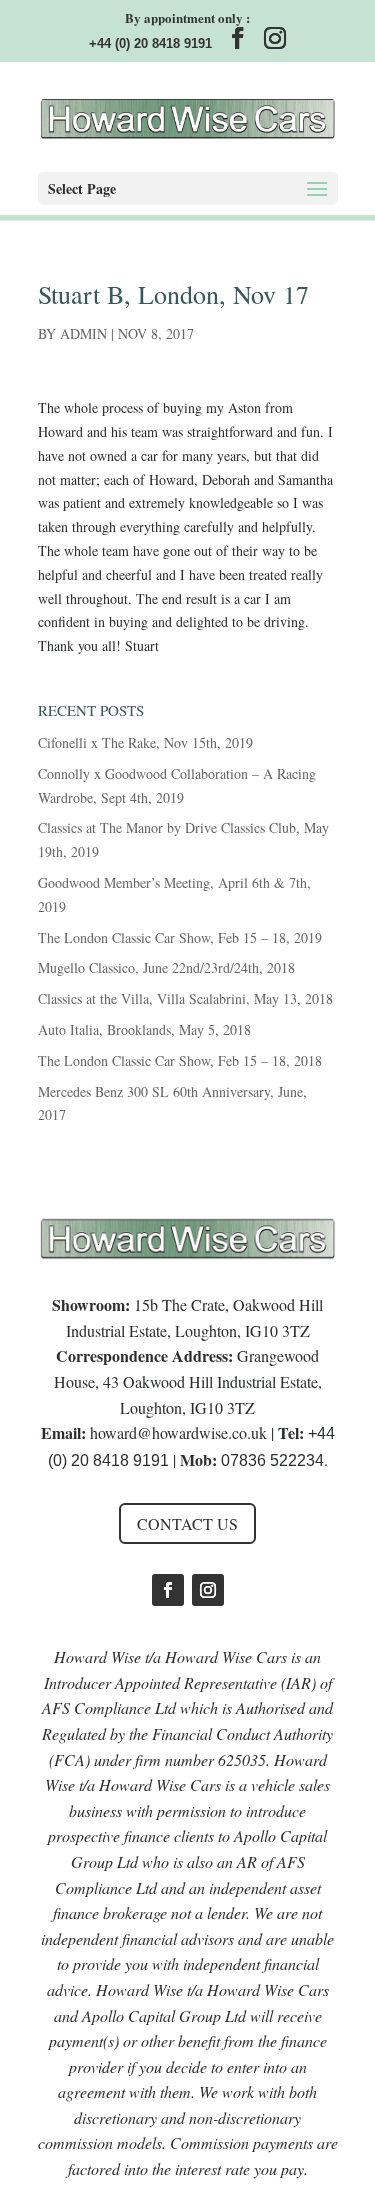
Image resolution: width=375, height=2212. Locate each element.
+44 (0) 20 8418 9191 (150, 43)
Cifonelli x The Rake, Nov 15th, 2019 (145, 742)
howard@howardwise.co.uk (178, 1432)
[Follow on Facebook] (168, 1590)
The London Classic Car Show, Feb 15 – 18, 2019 (180, 937)
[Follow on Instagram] (208, 1590)
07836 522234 (272, 1460)
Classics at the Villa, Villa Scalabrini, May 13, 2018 (185, 998)
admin (83, 333)
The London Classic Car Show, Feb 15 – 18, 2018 (180, 1060)
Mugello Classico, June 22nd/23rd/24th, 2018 (166, 967)
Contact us (187, 1523)
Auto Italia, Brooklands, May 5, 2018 (144, 1029)
